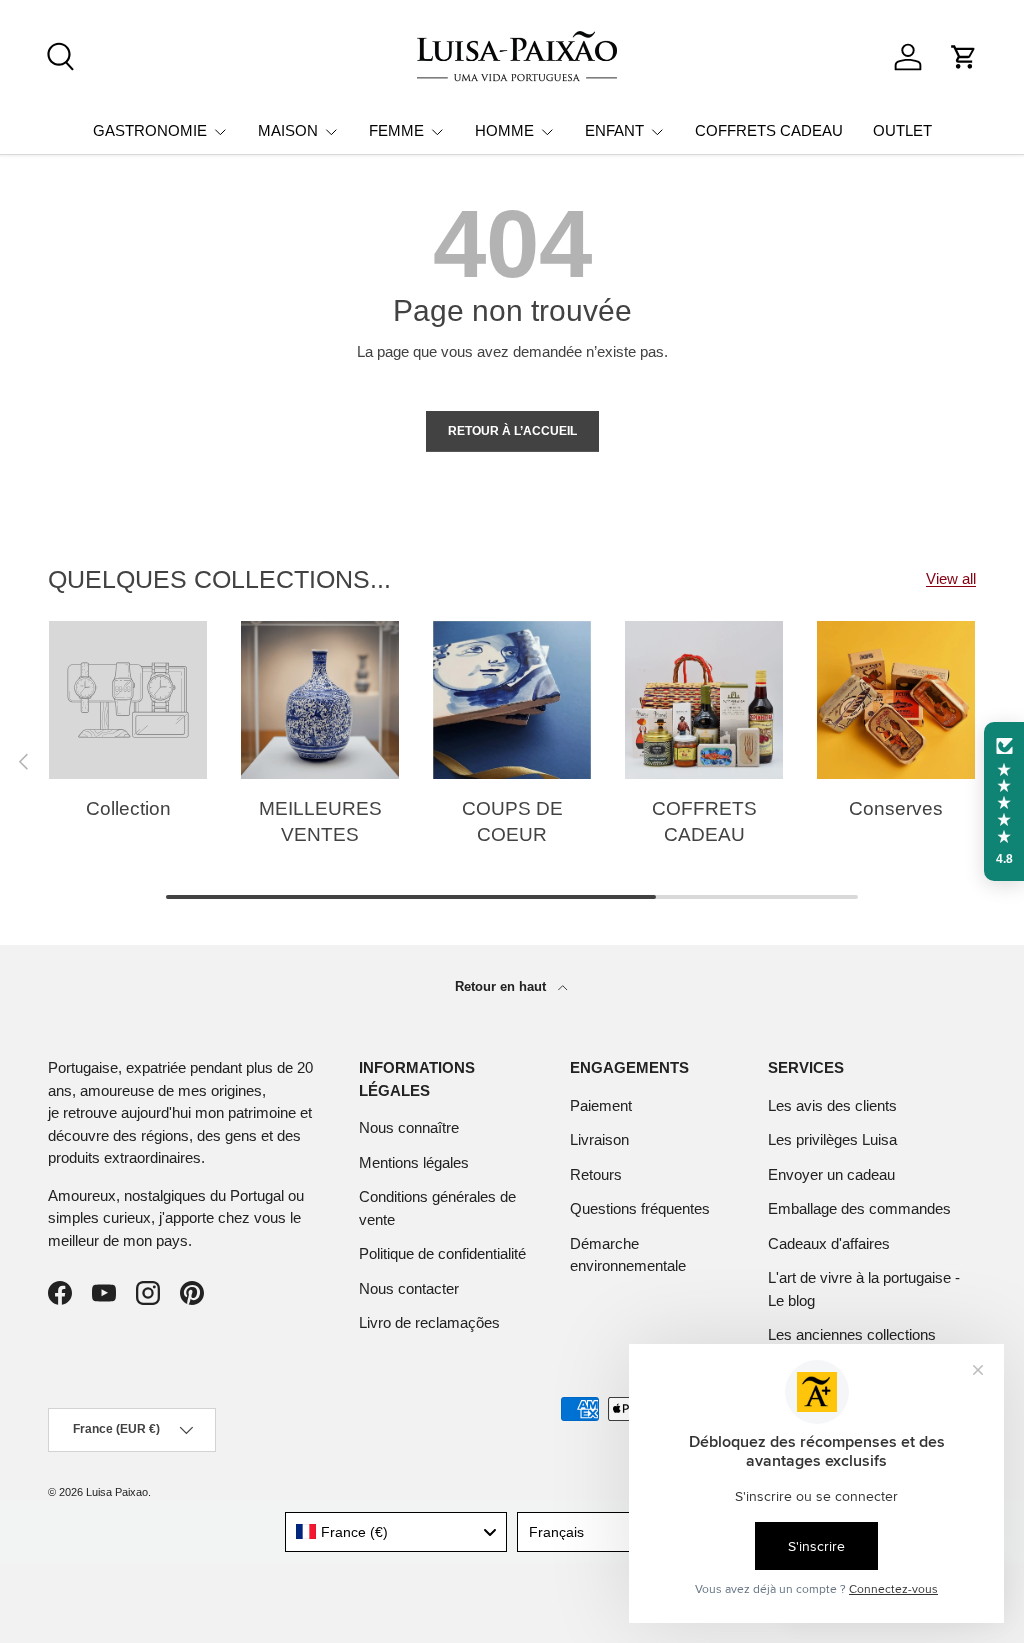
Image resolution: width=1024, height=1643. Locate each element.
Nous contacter (409, 1288)
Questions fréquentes (640, 1208)
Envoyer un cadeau (831, 1174)
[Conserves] (896, 700)
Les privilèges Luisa (832, 1139)
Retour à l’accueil (512, 431)
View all (951, 578)
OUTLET (902, 130)
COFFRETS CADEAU (769, 130)
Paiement (601, 1105)
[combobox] (396, 1532)
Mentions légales (414, 1162)
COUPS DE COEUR (512, 821)
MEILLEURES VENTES (320, 821)
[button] (964, 57)
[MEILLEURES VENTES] (320, 700)
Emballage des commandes (859, 1208)
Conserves (896, 808)
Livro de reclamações (429, 1322)
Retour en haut (502, 986)
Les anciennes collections (852, 1334)
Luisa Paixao (117, 1492)
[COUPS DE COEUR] (512, 700)
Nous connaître (409, 1127)
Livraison (599, 1139)
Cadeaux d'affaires (829, 1243)
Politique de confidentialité (442, 1253)
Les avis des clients (832, 1105)
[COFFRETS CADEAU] (704, 700)
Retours (596, 1174)
